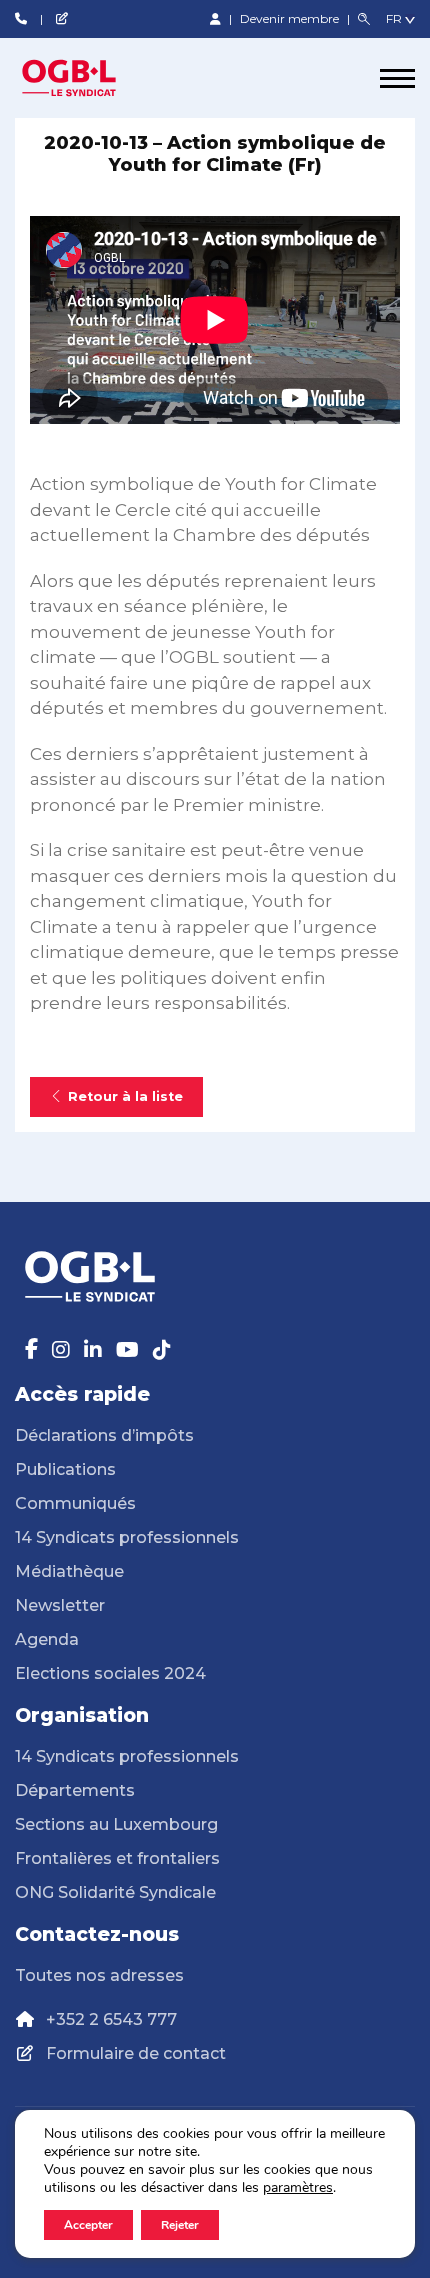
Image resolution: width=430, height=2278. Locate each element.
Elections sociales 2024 (110, 1673)
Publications (65, 1469)
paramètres (298, 2188)
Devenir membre (291, 18)
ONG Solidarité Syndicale (115, 1892)
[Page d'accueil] (90, 78)
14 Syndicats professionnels (127, 1537)
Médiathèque (69, 1571)
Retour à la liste (125, 1096)
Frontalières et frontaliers (117, 1858)
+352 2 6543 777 (111, 2019)
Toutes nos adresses (99, 1975)
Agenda (47, 1639)
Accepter (88, 2225)
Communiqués (75, 1503)
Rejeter (180, 2225)
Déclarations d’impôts (104, 1435)
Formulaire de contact (136, 2053)
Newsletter (60, 1605)
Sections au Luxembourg (116, 1824)
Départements (75, 1790)
